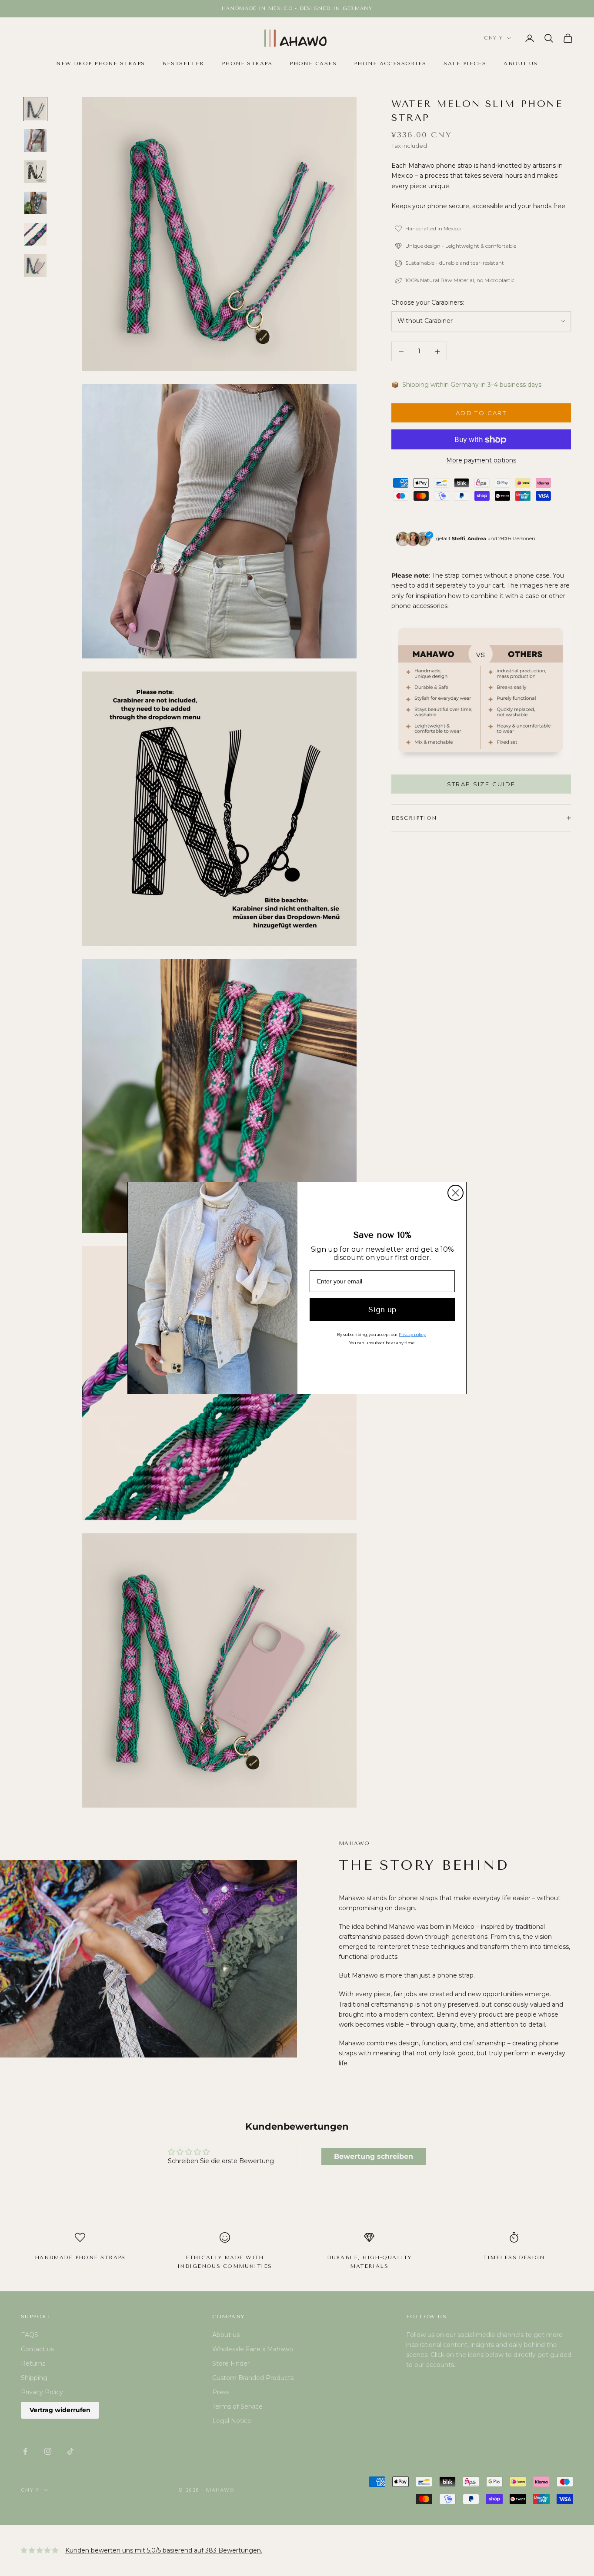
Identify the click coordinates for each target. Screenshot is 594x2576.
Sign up (382, 1310)
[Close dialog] (456, 1193)
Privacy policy (412, 1335)
